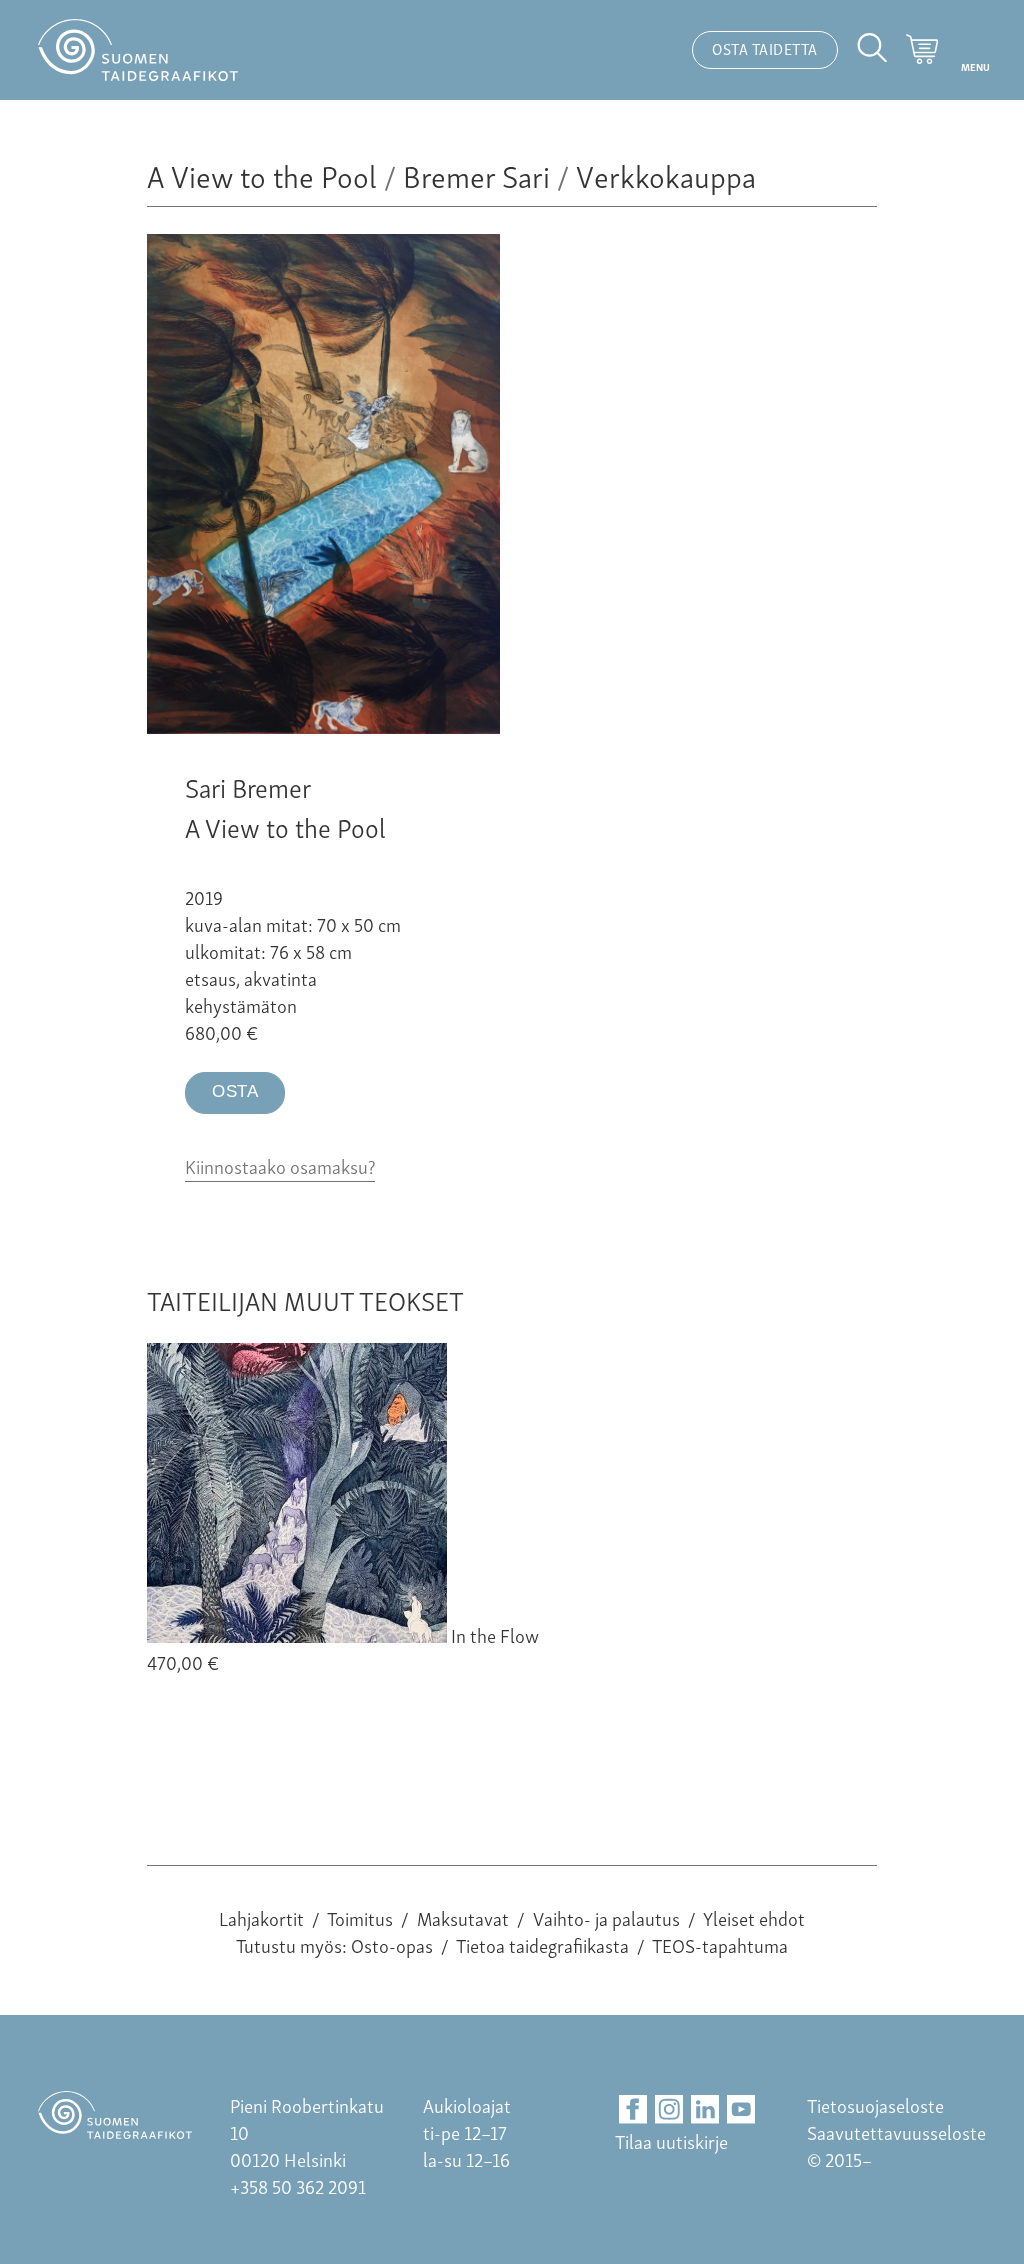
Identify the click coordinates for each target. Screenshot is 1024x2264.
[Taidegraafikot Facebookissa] (633, 2109)
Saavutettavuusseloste (896, 2131)
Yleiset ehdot (754, 1917)
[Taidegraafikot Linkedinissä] (705, 2109)
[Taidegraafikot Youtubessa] (741, 2109)
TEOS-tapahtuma (720, 1944)
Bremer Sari (476, 174)
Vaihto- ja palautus (606, 1917)
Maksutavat (463, 1917)
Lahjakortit (261, 1917)
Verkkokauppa (666, 174)
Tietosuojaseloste (875, 2104)
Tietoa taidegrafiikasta (542, 1944)
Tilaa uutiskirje (671, 2140)
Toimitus (360, 1917)
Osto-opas (392, 1944)
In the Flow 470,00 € (343, 1648)
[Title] (323, 725)
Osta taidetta (765, 48)
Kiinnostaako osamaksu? (280, 1165)
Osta (235, 1091)
